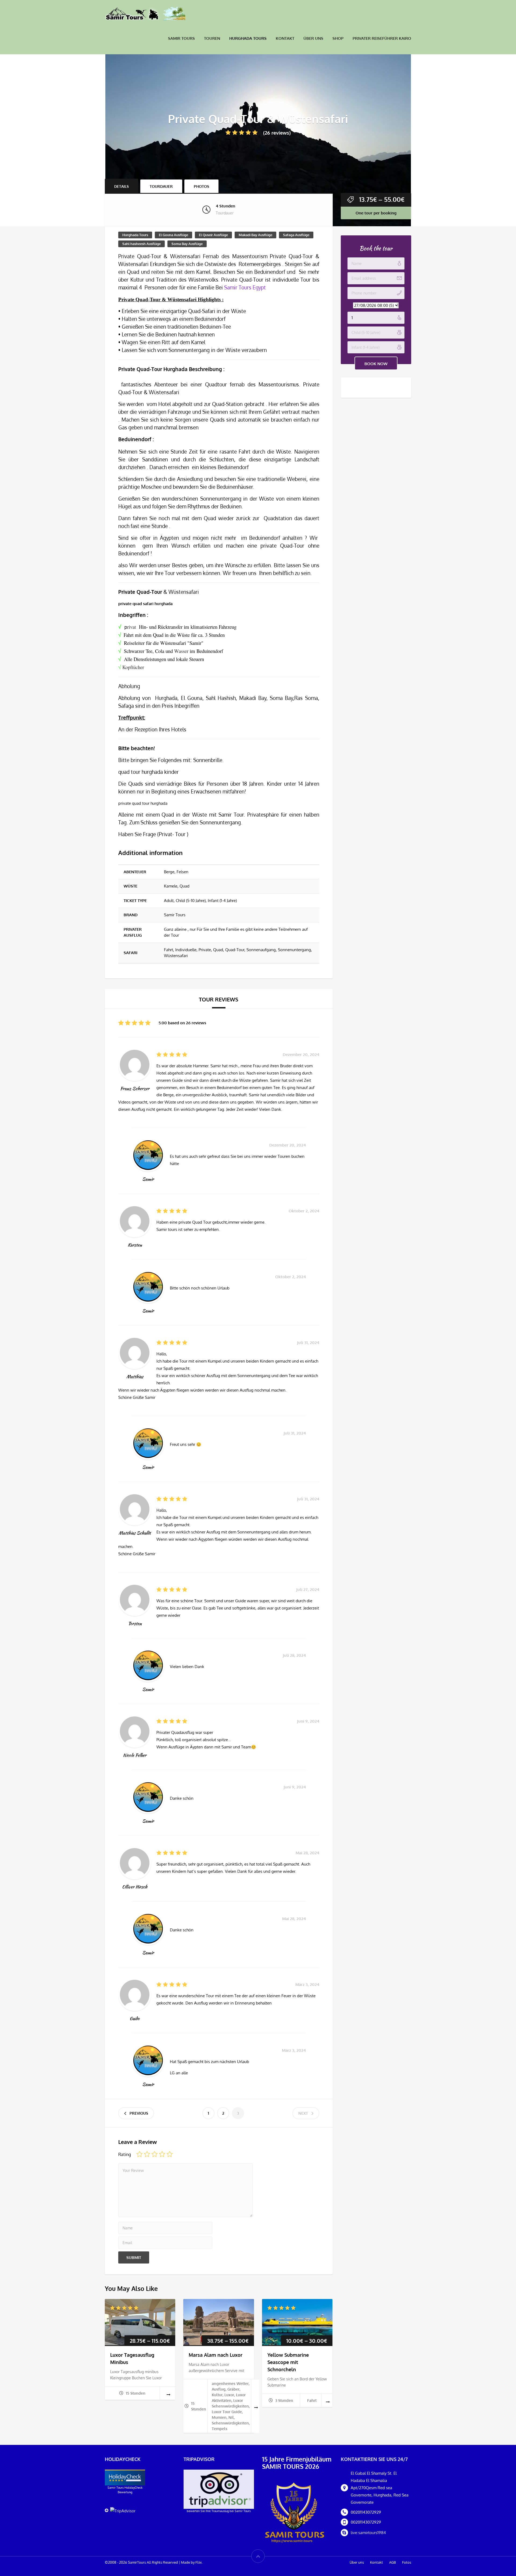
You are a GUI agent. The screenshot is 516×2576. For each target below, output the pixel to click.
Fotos (407, 2562)
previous (139, 2113)
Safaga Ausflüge (296, 235)
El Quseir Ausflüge (213, 235)
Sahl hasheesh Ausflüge (141, 244)
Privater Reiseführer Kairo (382, 38)
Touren (212, 38)
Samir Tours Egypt (244, 287)
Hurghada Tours (248, 38)
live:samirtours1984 (368, 2533)
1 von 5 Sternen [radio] (139, 2154)
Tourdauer (161, 186)
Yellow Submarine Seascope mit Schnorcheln (288, 2362)
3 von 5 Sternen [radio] (155, 2154)
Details (121, 186)
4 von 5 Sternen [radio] (162, 2154)
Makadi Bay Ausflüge (255, 235)
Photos (201, 186)
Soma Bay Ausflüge (187, 244)
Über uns (313, 38)
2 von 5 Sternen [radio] (147, 2154)
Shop (338, 38)
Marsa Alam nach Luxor (216, 2355)
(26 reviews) (277, 133)
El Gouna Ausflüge (173, 235)
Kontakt (285, 38)
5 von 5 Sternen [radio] (170, 2154)
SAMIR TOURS (181, 38)
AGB (393, 2562)
